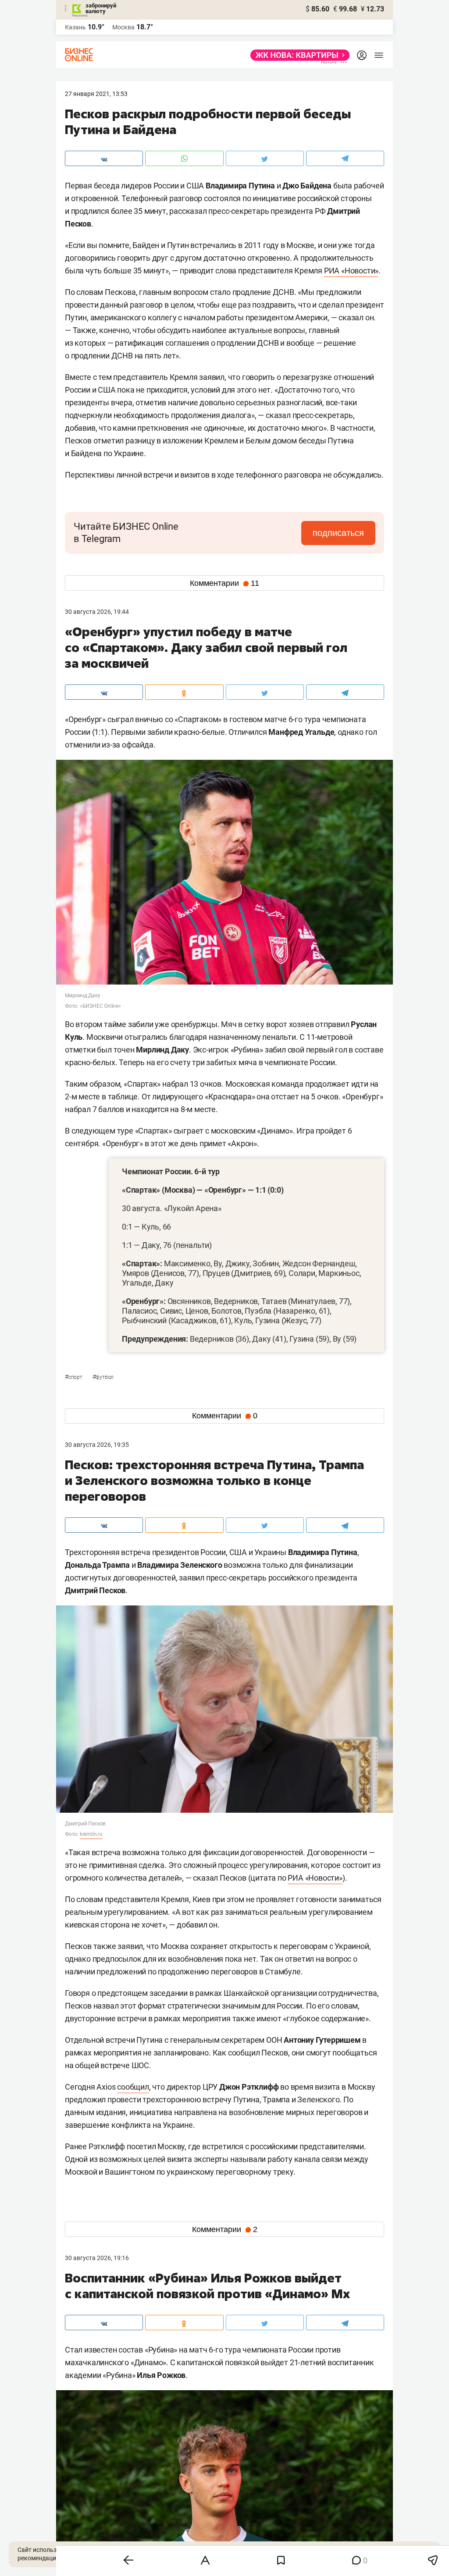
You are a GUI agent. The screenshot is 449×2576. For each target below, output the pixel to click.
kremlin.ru (91, 1834)
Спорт (74, 1377)
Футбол (103, 1377)
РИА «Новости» (351, 271)
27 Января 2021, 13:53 (96, 94)
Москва (123, 27)
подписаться (338, 533)
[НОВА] (298, 55)
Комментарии (224, 583)
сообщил (133, 2087)
